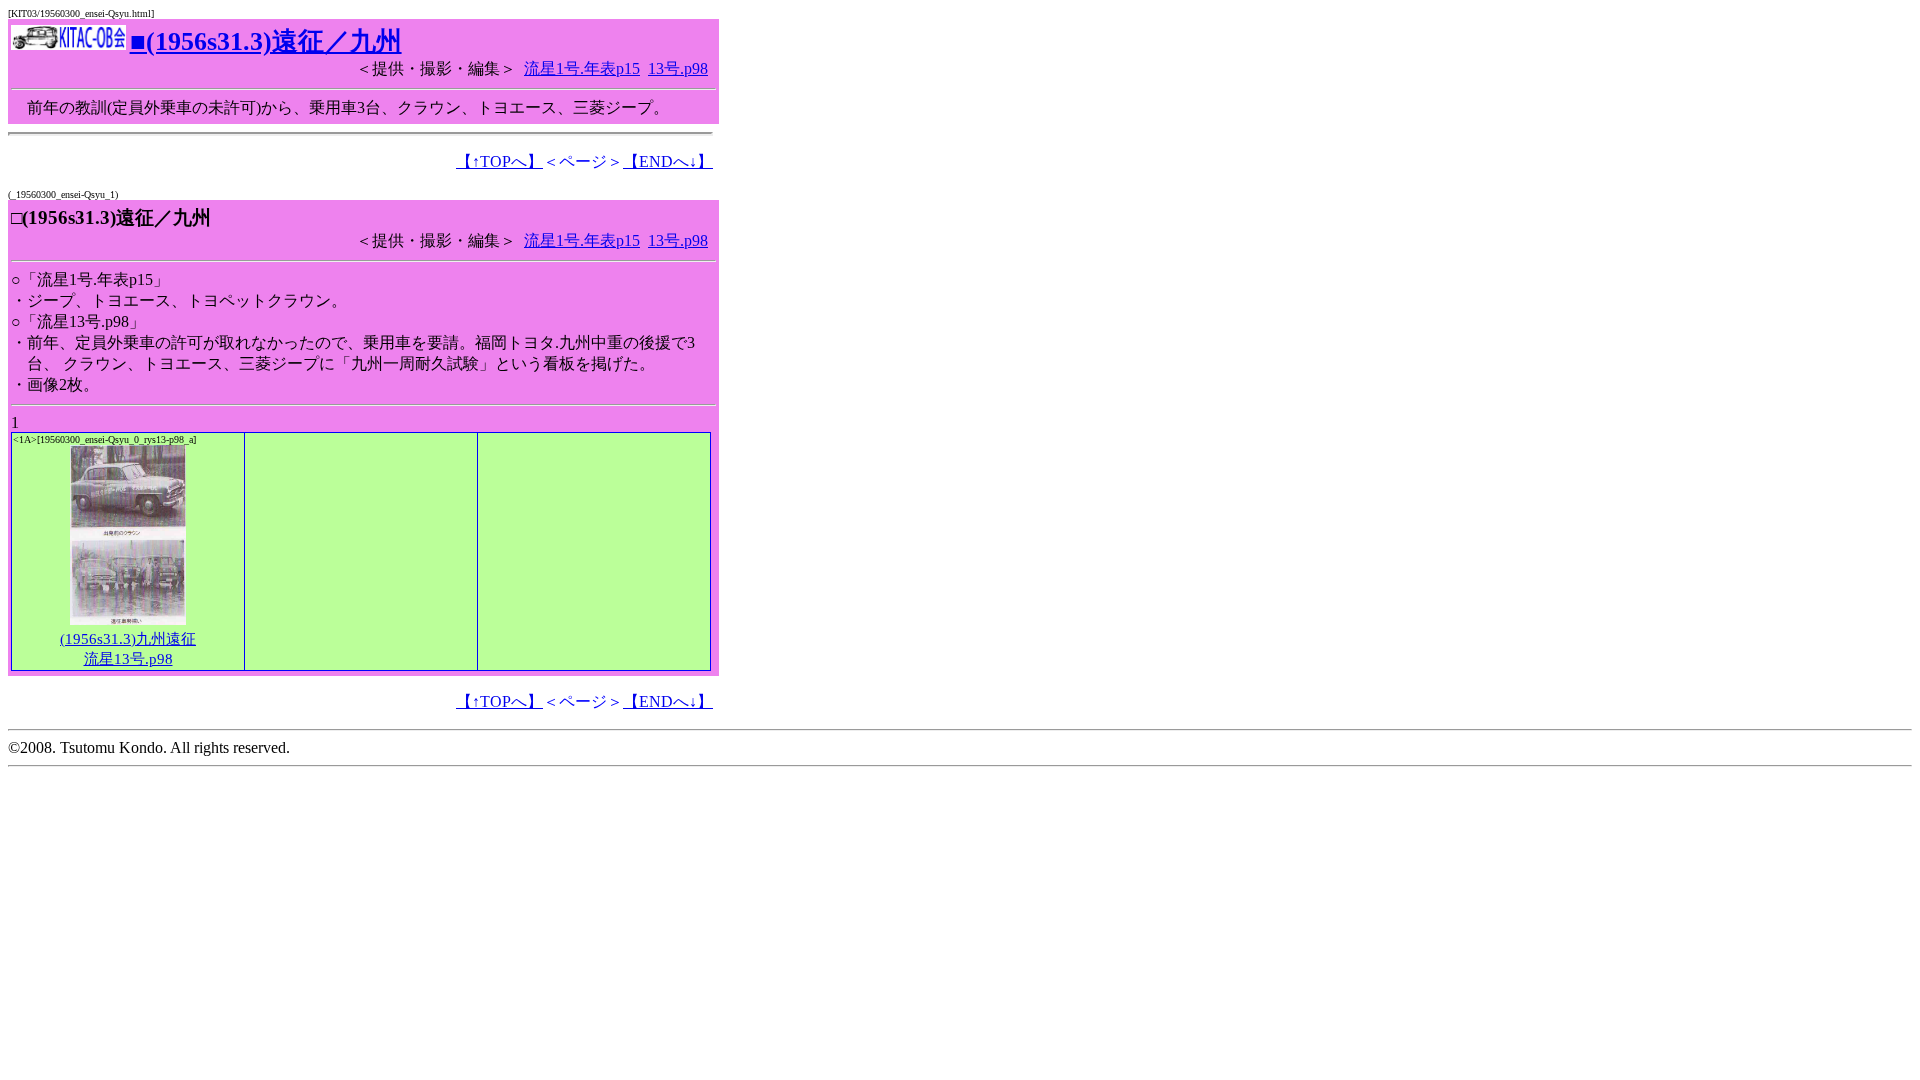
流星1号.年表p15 (582, 68)
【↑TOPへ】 (499, 161)
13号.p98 (678, 68)
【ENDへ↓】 (668, 161)
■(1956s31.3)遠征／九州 (266, 41)
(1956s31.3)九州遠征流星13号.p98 (128, 649)
